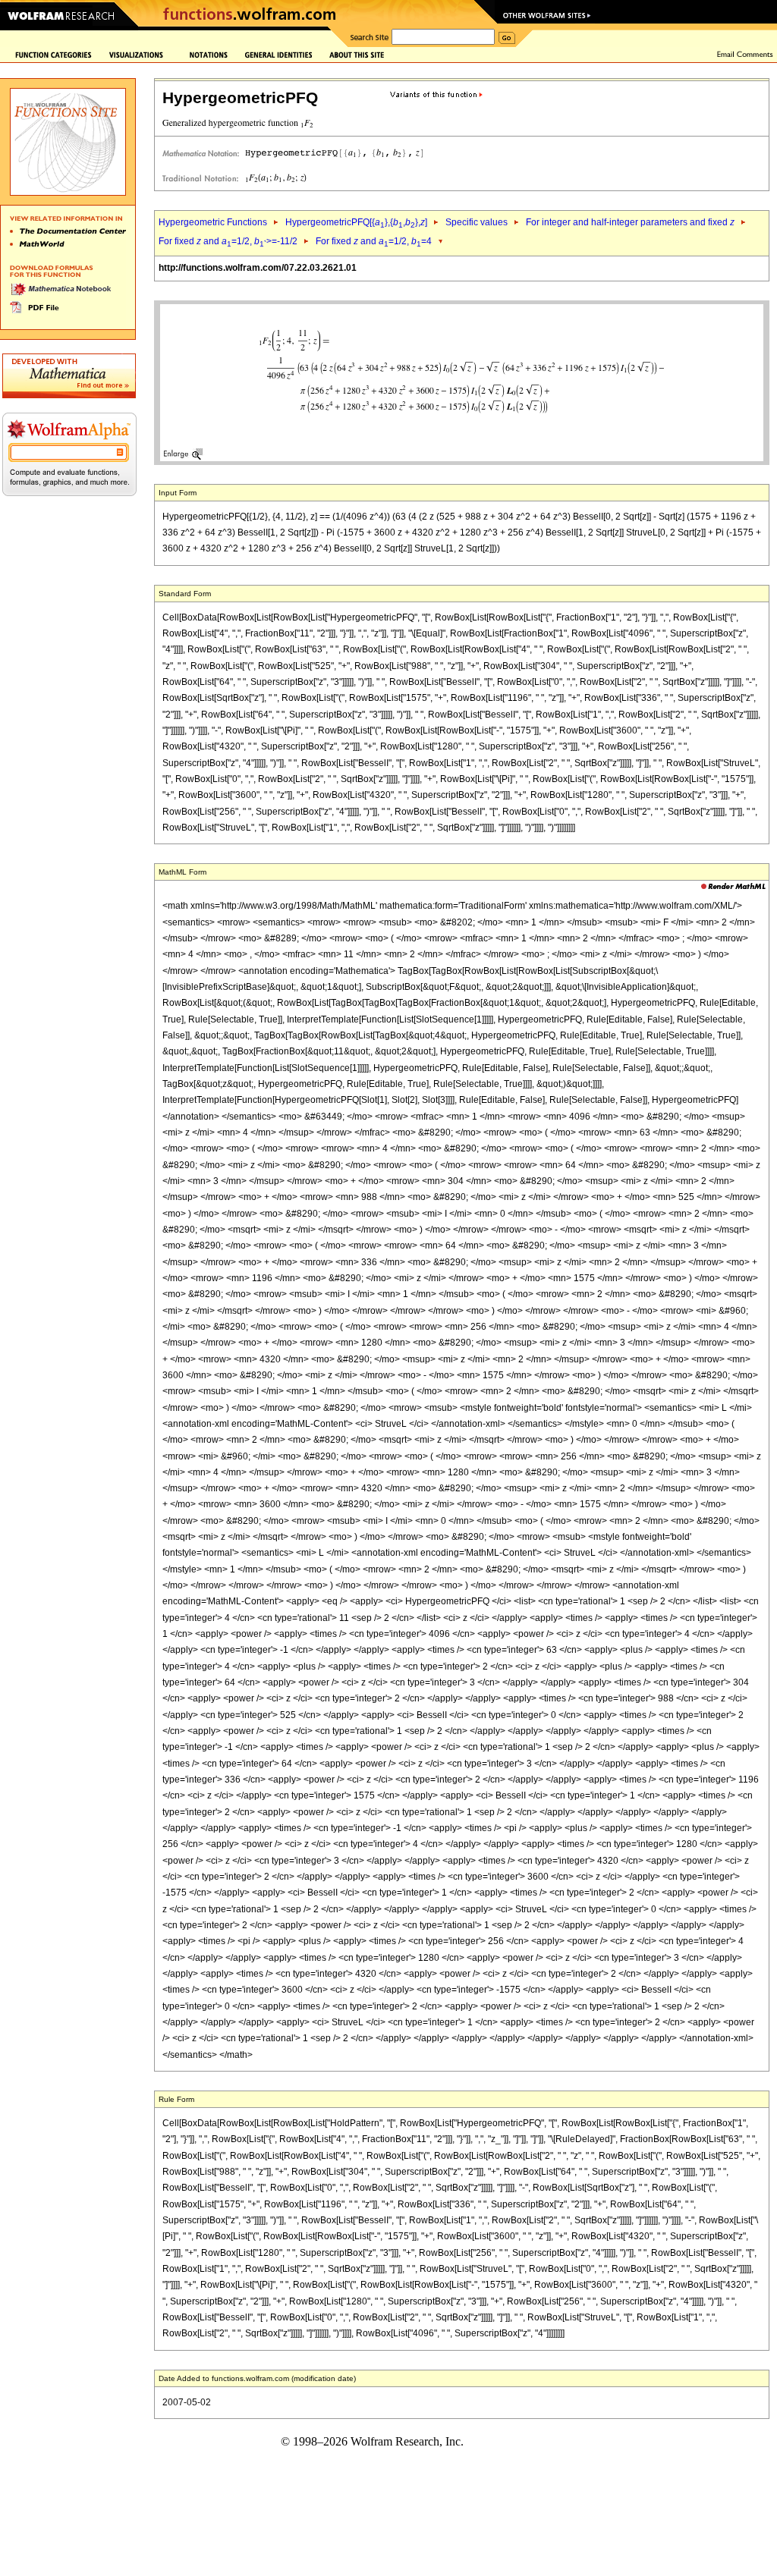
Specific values (477, 222)
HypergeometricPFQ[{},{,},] (356, 222)
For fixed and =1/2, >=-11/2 (228, 241)
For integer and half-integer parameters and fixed (630, 222)
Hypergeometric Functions (213, 222)
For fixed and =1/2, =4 (374, 241)
